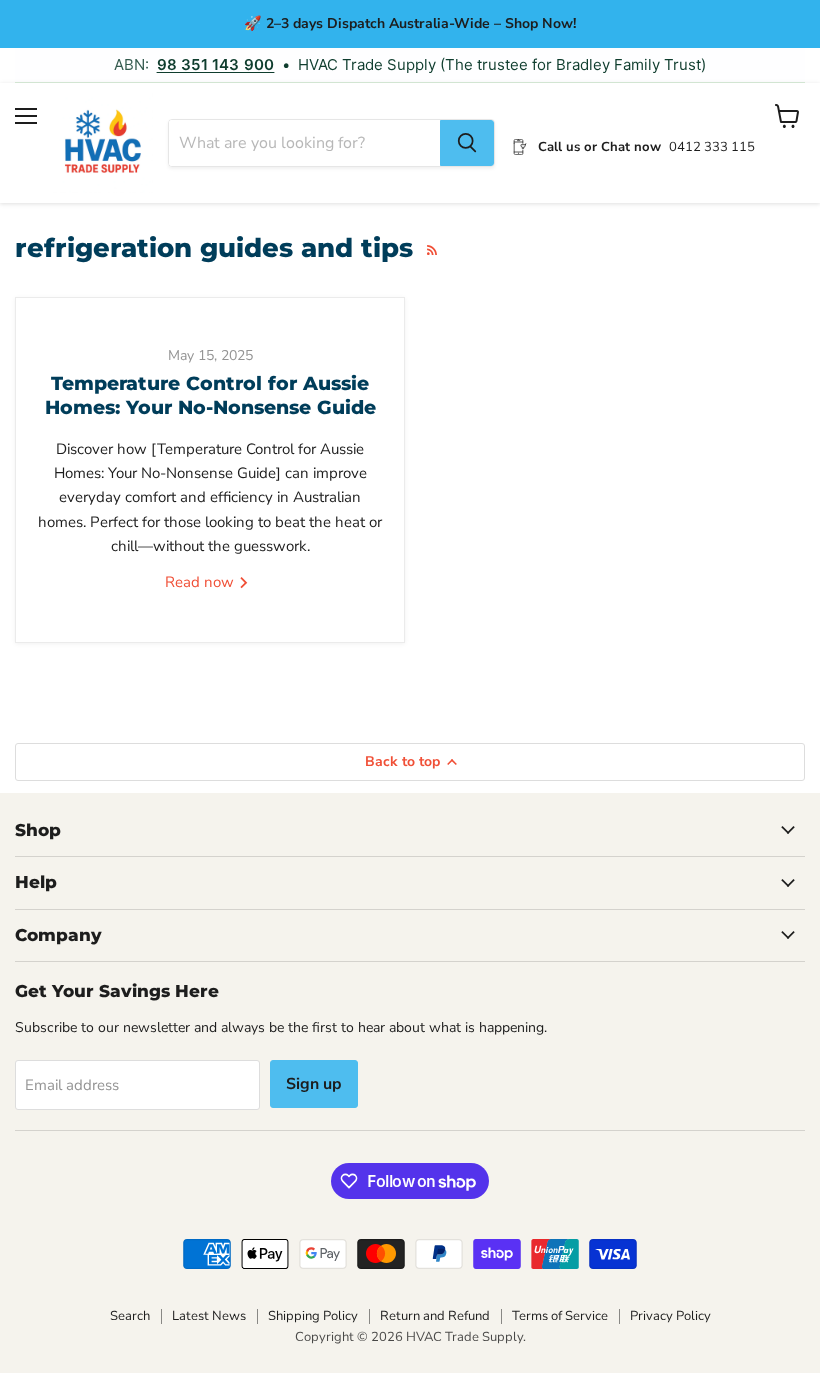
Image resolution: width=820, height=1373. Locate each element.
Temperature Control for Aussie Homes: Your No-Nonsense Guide (210, 395)
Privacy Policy (670, 1316)
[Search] (467, 143)
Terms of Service (560, 1316)
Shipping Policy (313, 1316)
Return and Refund (435, 1316)
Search (130, 1316)
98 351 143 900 (216, 64)
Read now (201, 582)
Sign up (314, 1084)
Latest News (209, 1316)
